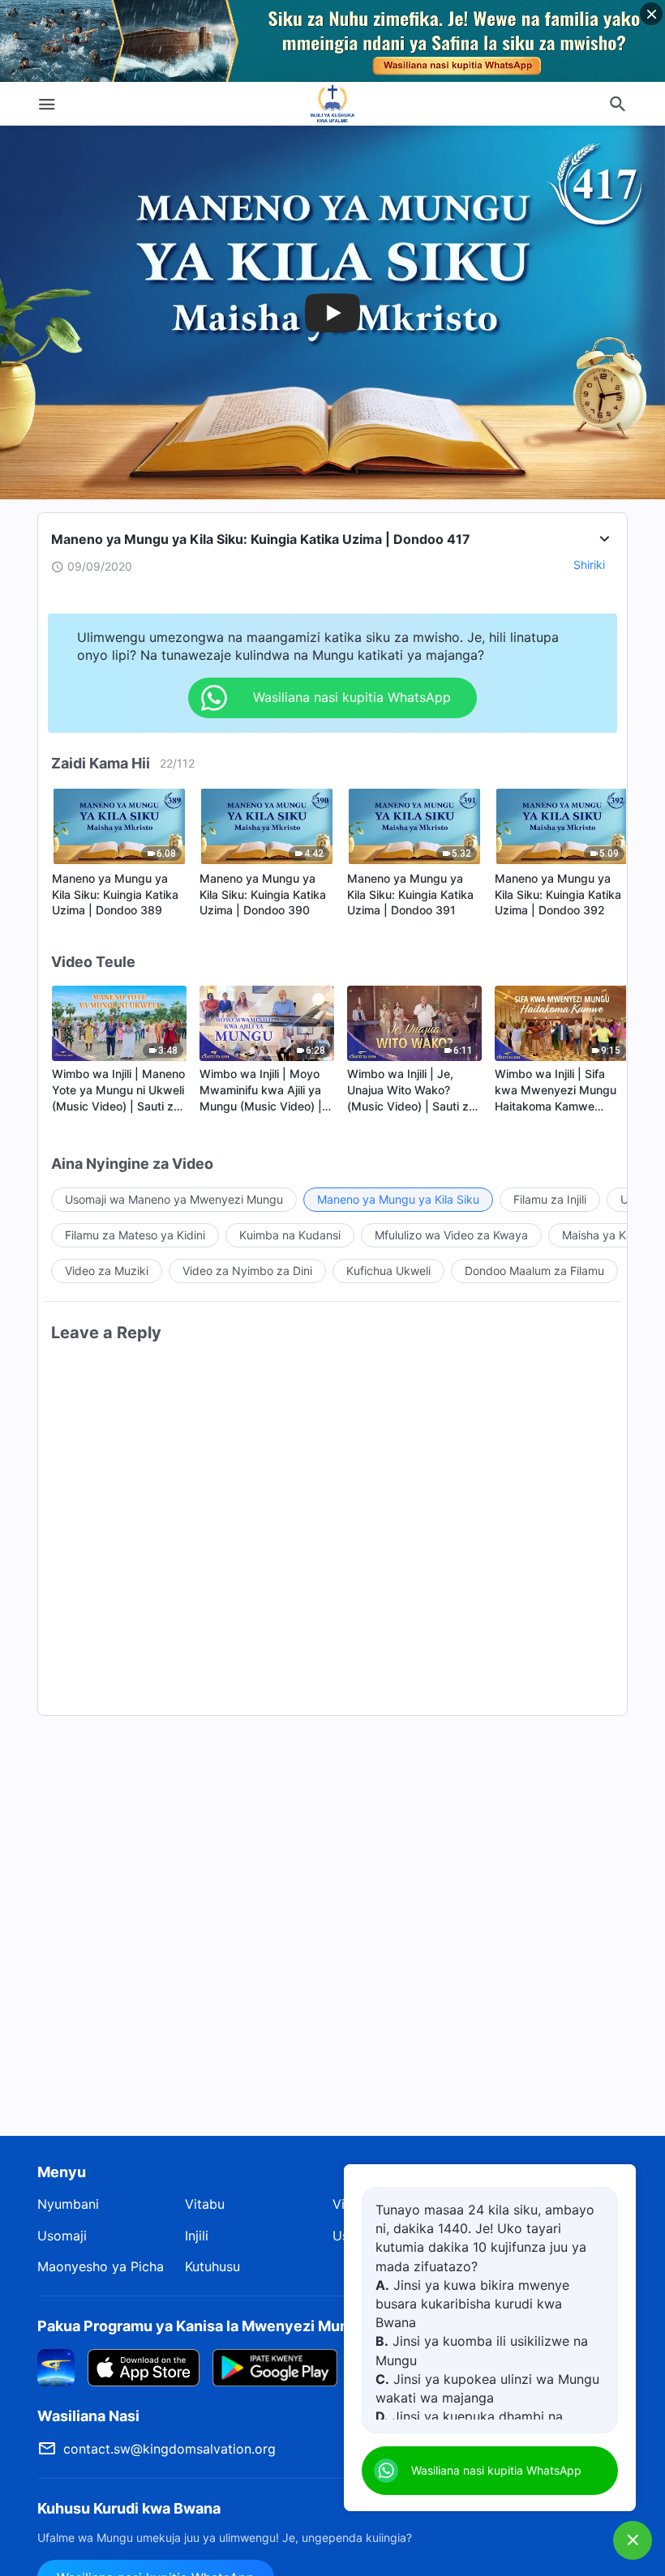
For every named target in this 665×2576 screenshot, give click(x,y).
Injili (197, 2236)
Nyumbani (68, 2204)
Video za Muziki (107, 1271)
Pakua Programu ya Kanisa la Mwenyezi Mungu (202, 2326)
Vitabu (205, 2204)
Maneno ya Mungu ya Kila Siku (398, 1199)
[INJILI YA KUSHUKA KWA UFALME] (332, 104)
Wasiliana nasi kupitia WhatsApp (496, 2470)
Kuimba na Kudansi (290, 1235)
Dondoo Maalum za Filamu (534, 1271)
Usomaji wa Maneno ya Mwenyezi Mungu (174, 1199)
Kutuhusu (212, 2266)
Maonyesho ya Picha (101, 2266)
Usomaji (62, 2236)
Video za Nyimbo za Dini (247, 1271)
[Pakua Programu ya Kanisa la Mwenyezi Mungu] (56, 2366)
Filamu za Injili (550, 1199)
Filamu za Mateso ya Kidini (135, 1235)
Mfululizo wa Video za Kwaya (451, 1235)
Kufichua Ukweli (388, 1271)
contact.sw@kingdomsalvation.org (169, 2449)
